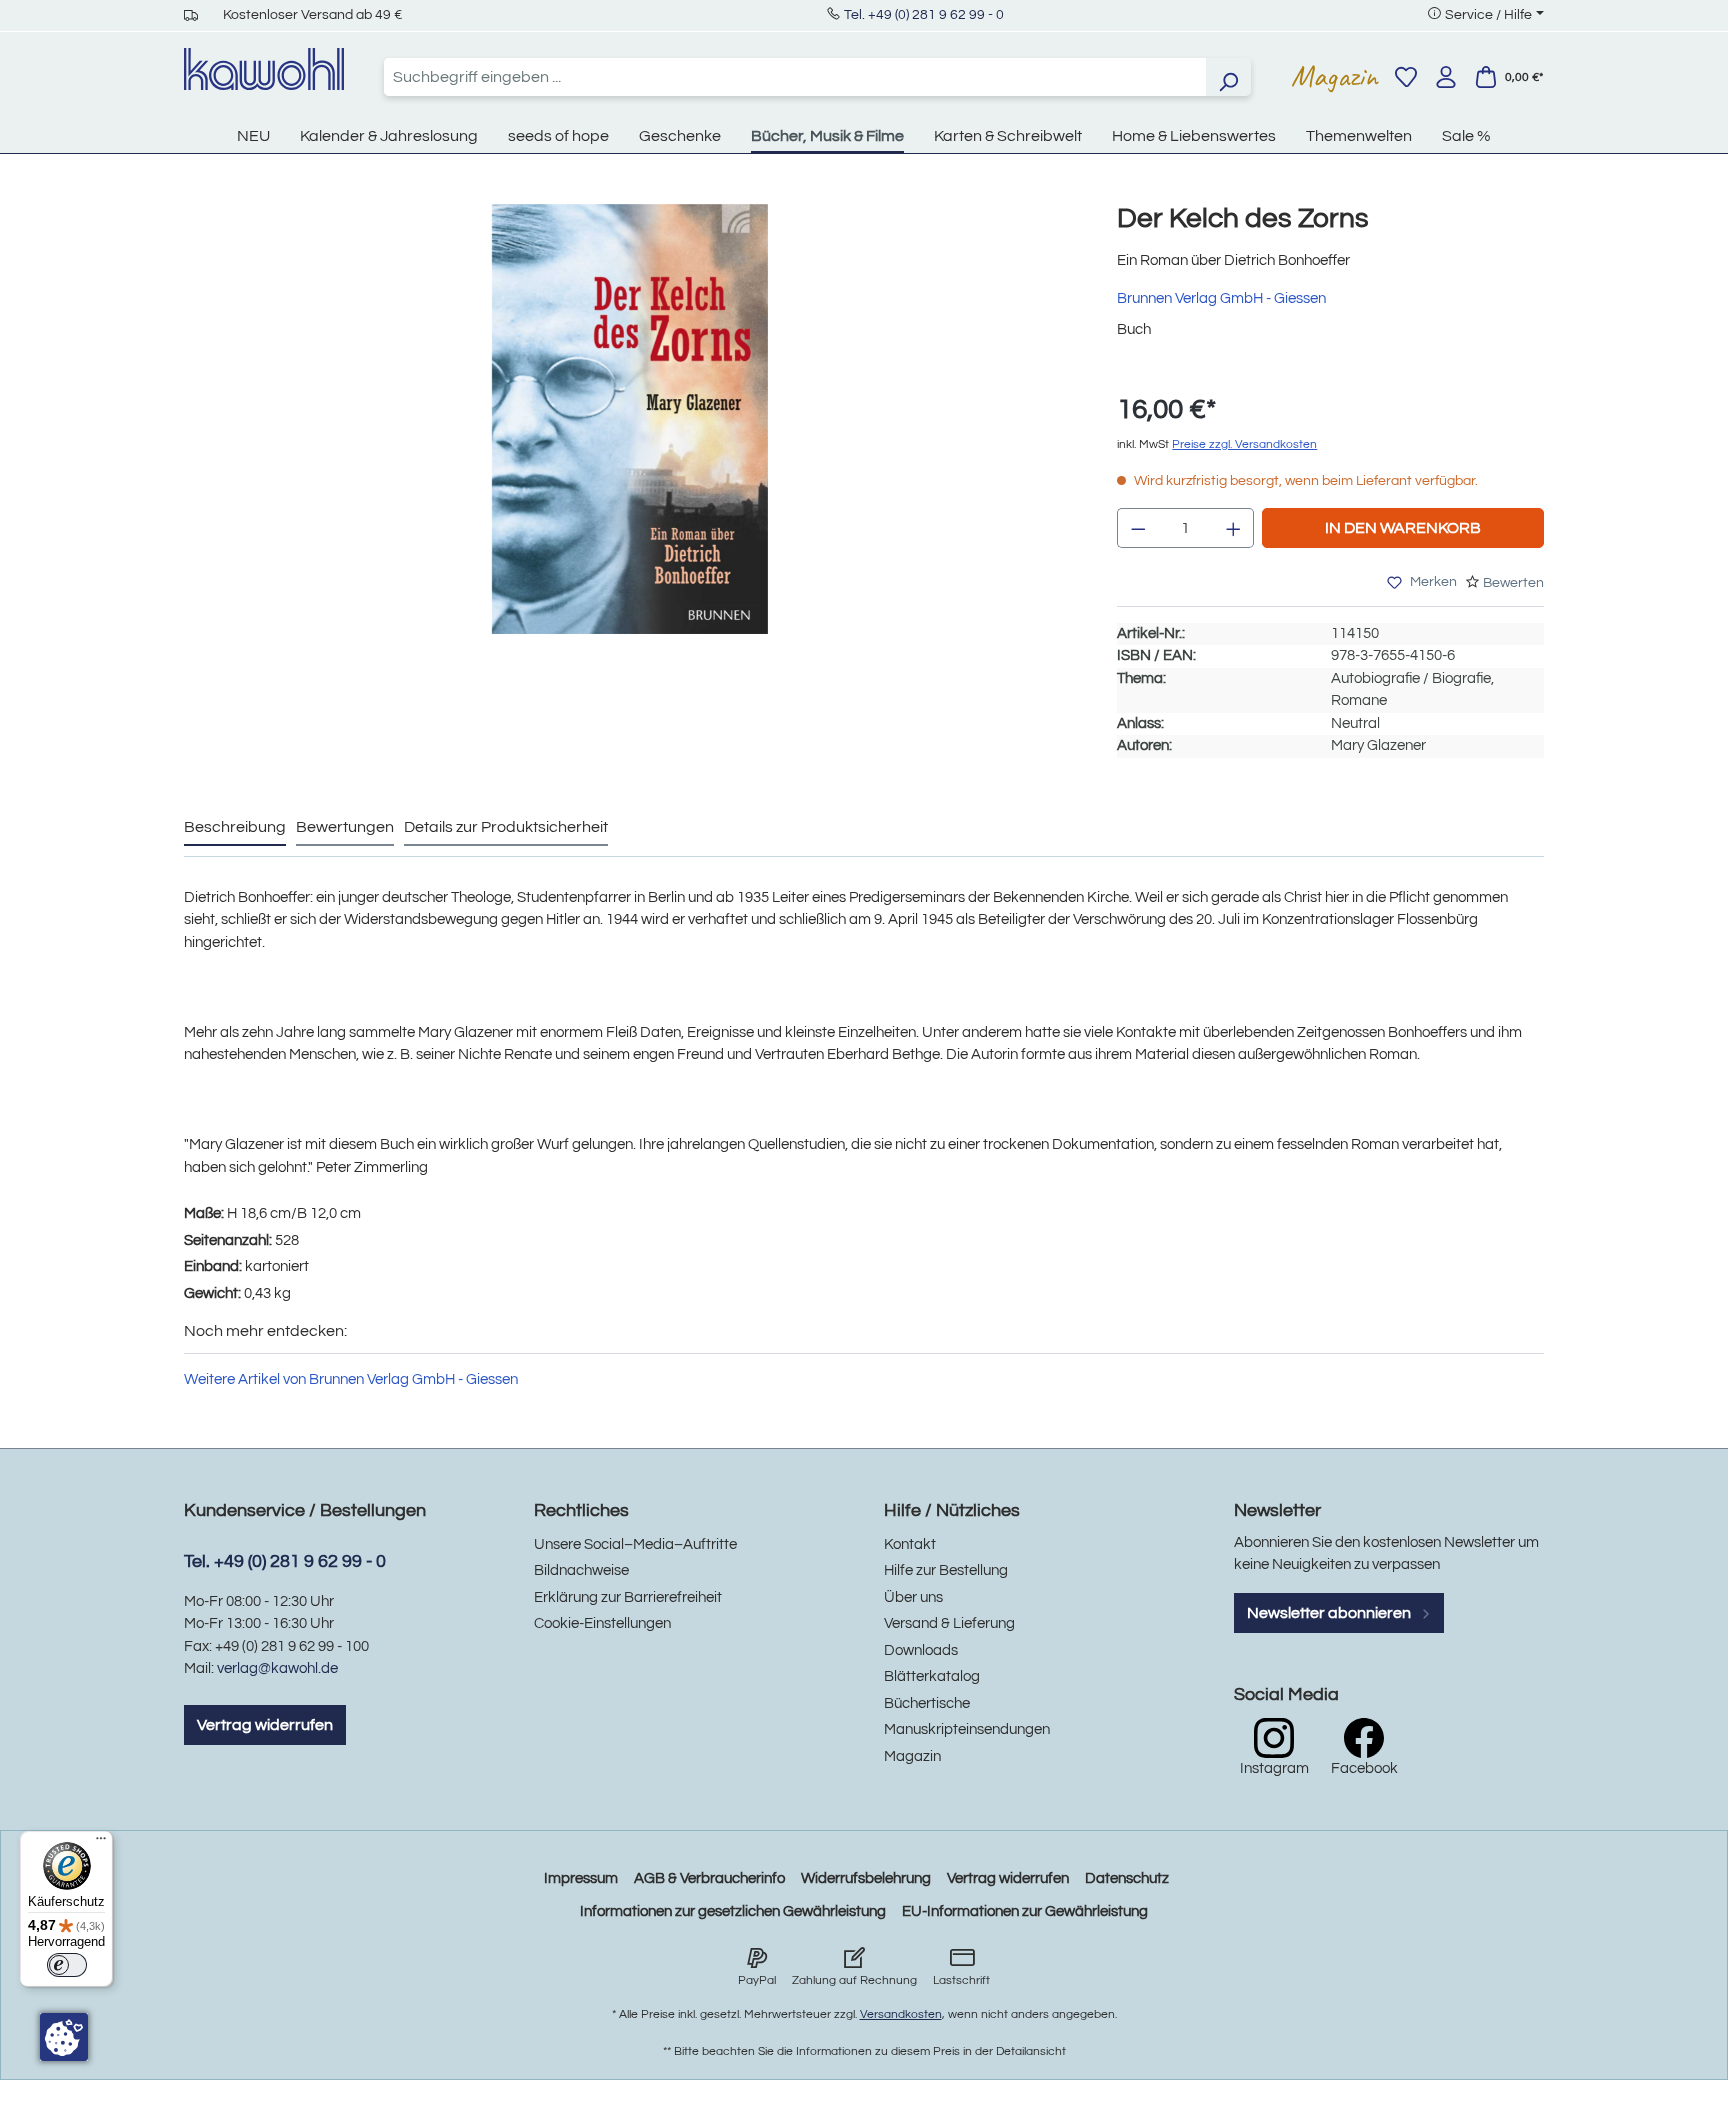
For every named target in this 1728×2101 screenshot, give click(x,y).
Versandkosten (901, 2014)
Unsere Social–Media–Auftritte (635, 1544)
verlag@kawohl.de (277, 1668)
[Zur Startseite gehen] (264, 69)
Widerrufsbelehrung (866, 1878)
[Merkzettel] (1406, 77)
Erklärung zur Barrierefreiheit (628, 1597)
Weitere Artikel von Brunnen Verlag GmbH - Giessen (351, 1379)
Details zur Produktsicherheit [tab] (506, 827)
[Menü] (101, 1843)
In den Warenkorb (1403, 528)
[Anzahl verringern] (1138, 528)
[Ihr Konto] (1446, 77)
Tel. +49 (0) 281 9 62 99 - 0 (924, 15)
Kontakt (910, 1544)
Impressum (581, 1878)
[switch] (67, 1965)
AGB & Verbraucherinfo (709, 1878)
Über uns (913, 1597)
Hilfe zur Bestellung (946, 1570)
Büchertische (927, 1703)
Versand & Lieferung (949, 1623)
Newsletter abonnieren (1330, 1613)
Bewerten (1513, 583)
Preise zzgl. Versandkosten (1244, 444)
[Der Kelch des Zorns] (630, 419)
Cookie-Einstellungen (602, 1623)
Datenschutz (1127, 1878)
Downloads (921, 1650)
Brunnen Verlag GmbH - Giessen (1221, 298)
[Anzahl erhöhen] (1234, 528)
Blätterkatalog (932, 1676)
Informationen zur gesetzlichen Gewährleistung (733, 1911)
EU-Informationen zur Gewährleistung (1025, 1911)
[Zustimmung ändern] (64, 2037)
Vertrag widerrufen (265, 1725)
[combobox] (795, 77)
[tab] (235, 828)
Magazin (1334, 76)
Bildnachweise (581, 1570)
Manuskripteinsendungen (967, 1729)
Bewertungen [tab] (345, 827)
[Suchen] (1228, 77)
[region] (630, 439)
